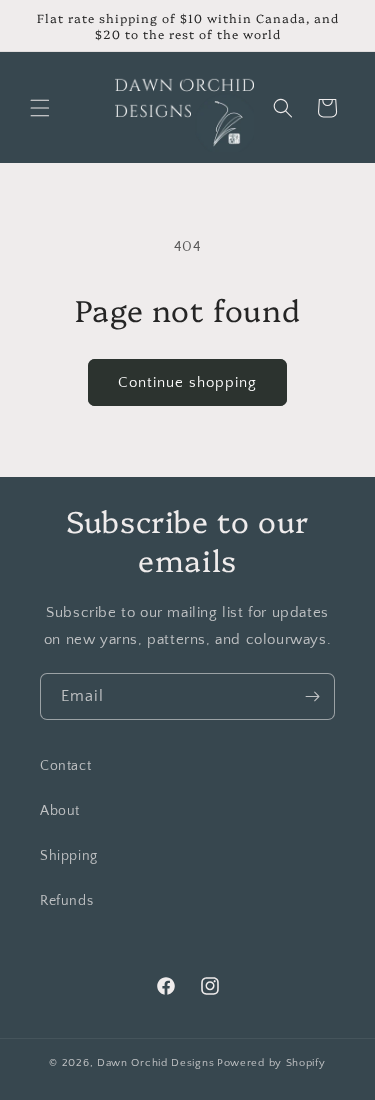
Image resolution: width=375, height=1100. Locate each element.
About (60, 811)
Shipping (69, 856)
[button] (40, 108)
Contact (65, 766)
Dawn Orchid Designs (155, 1063)
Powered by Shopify (271, 1063)
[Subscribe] (312, 696)
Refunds (66, 901)
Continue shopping (187, 382)
